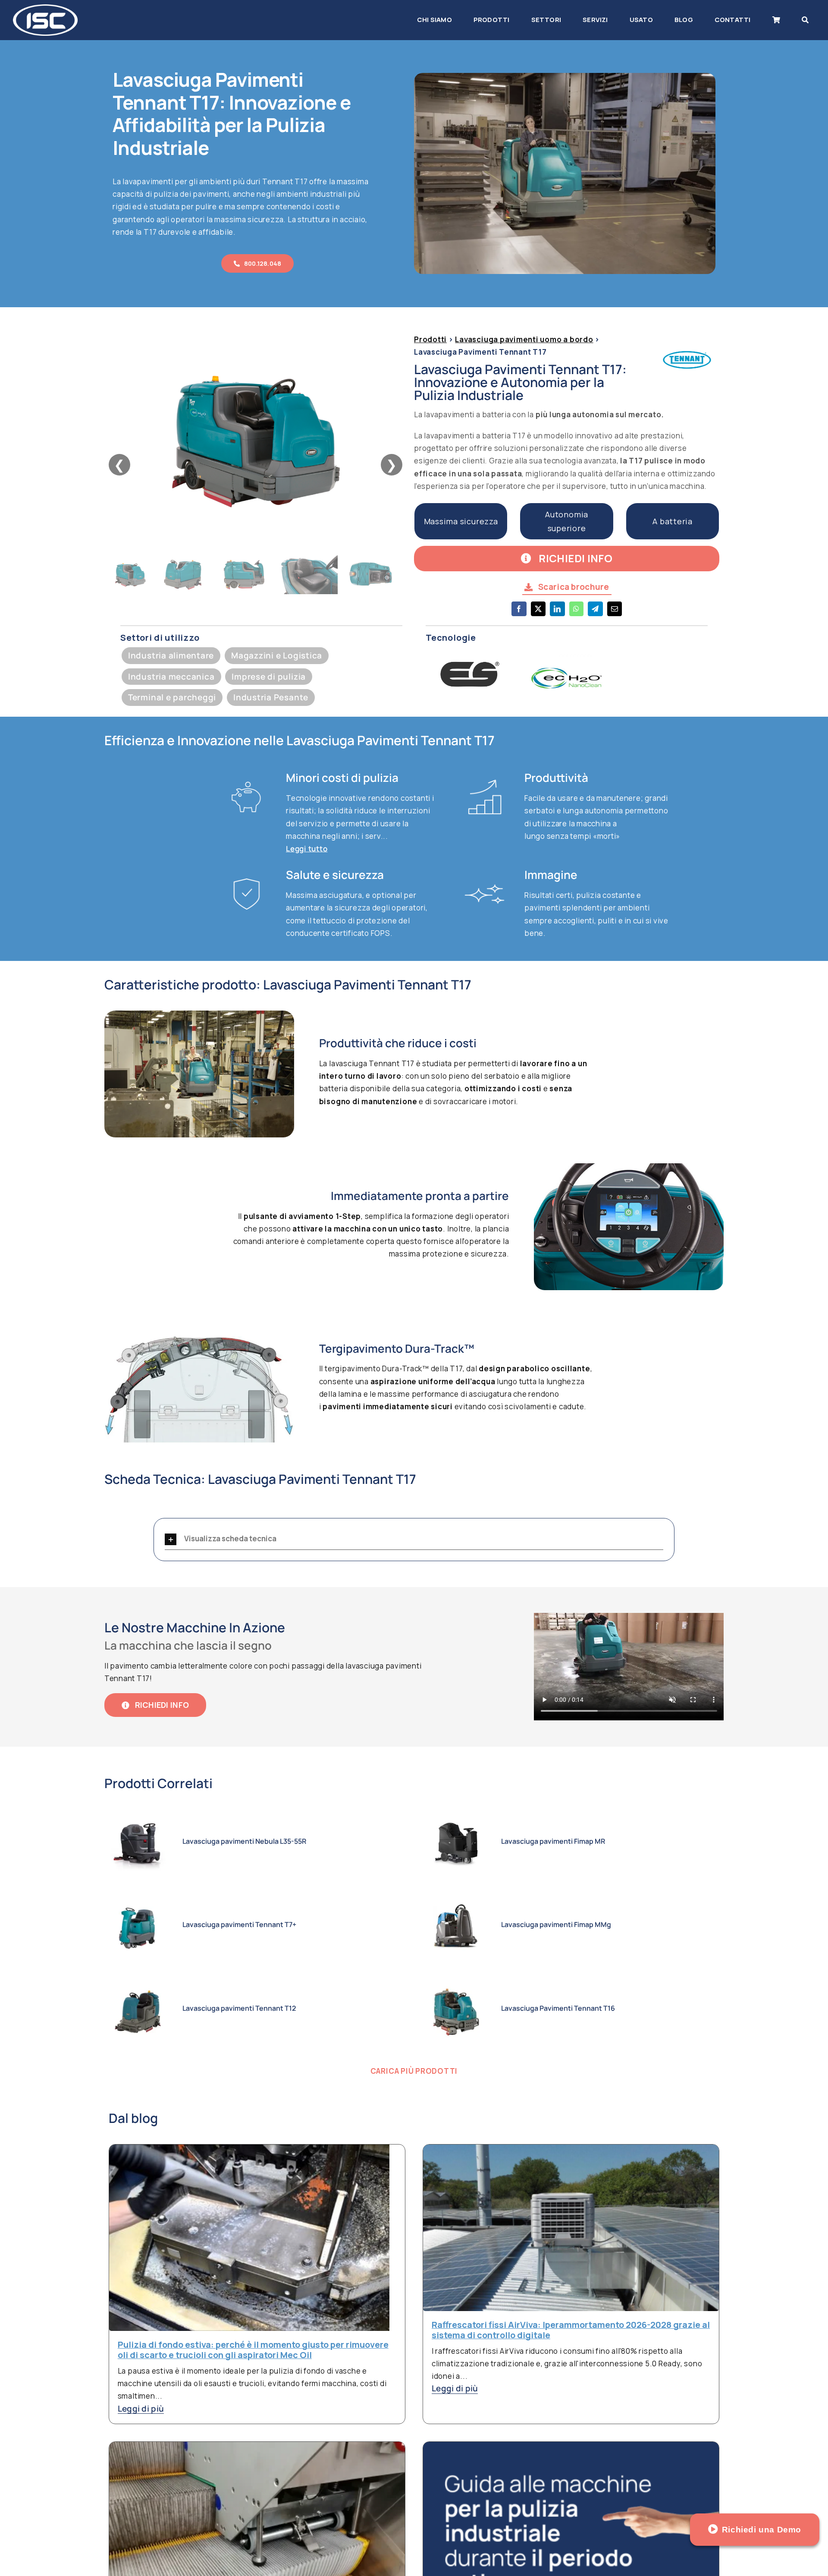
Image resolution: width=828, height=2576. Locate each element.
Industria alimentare (171, 655)
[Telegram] (595, 614)
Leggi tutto (307, 849)
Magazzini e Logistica (277, 655)
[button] (414, 1539)
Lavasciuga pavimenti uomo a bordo (524, 339)
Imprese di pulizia (269, 677)
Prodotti (430, 339)
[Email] (615, 614)
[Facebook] (519, 614)
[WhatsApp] (576, 614)
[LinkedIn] (557, 614)
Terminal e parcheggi (172, 697)
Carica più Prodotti (414, 2071)
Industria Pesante (271, 697)
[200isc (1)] (45, 8)
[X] (538, 614)
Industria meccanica (171, 677)
